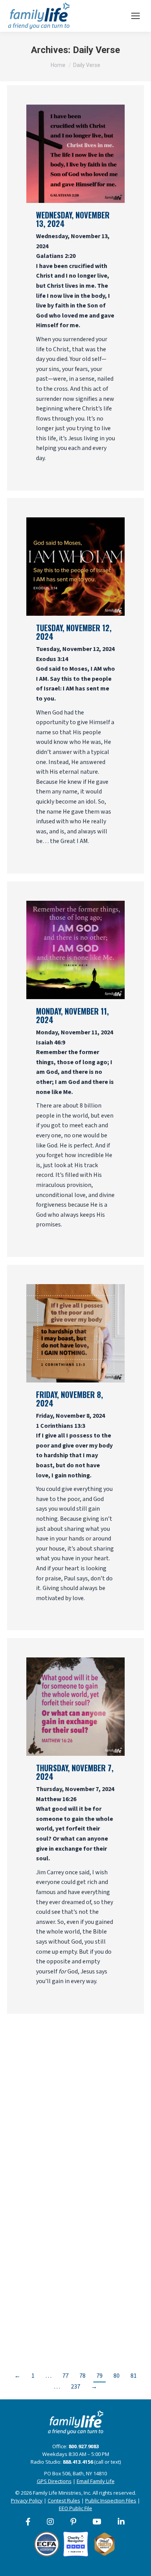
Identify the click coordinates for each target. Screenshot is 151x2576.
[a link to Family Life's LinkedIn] (122, 2522)
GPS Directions (54, 2481)
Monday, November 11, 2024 (72, 1015)
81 (134, 2376)
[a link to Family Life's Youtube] (97, 2522)
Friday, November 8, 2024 (69, 1399)
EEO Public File (75, 2508)
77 (65, 2376)
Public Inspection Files (111, 2500)
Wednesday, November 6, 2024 (73, 2155)
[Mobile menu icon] (136, 16)
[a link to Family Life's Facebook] (28, 2522)
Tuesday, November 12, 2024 (74, 632)
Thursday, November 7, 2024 (75, 1772)
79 (100, 2376)
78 (82, 2376)
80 (117, 2376)
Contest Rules (64, 2500)
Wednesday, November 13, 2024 (73, 219)
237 (75, 2387)
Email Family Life (96, 2481)
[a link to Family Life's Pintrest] (74, 2522)
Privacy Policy (27, 2500)
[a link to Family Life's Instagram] (51, 2522)
